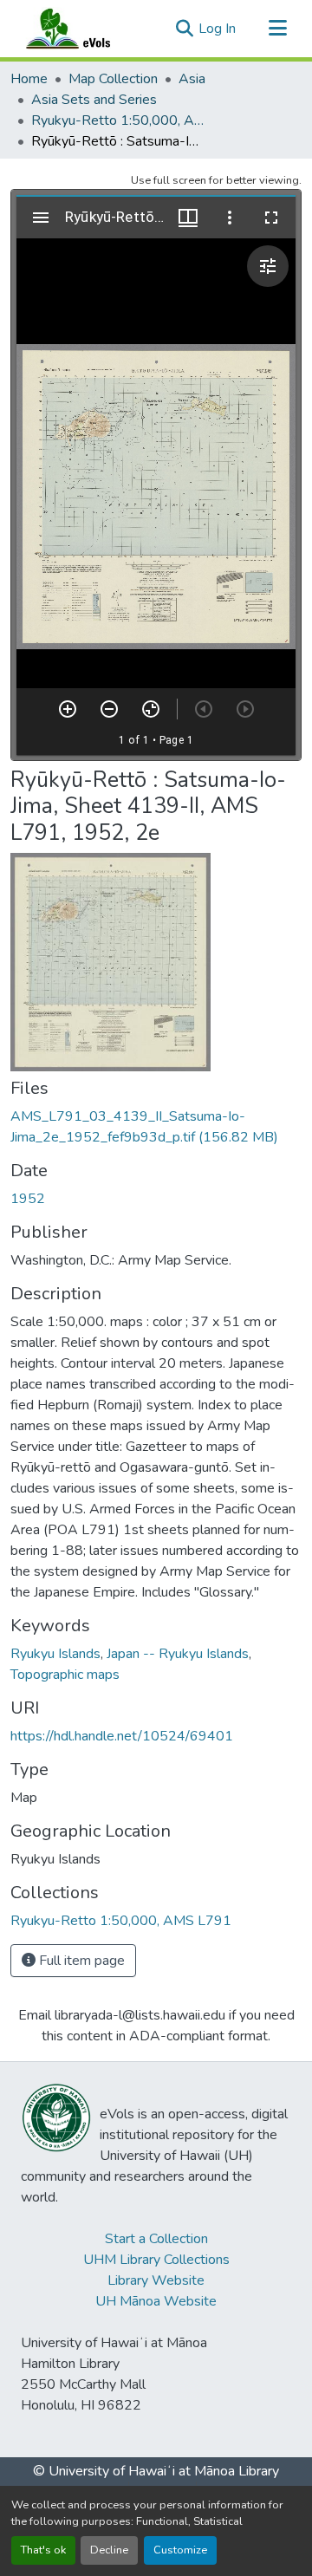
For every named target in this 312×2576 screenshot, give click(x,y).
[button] (85, 29)
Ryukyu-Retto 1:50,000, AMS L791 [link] (118, 120)
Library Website (156, 2280)
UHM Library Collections (156, 2260)
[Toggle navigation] (277, 29)
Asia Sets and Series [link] (94, 100)
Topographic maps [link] (65, 1675)
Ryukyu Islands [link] (55, 1654)
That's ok (43, 2550)
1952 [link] (28, 1199)
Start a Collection (156, 2239)
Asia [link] (192, 79)
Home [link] (29, 79)
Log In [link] (217, 29)
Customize (180, 2550)
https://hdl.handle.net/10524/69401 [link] (122, 1736)
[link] (156, 1127)
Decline (109, 2550)
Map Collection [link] (113, 79)
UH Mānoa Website (156, 2301)
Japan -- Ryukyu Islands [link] (178, 1654)
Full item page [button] (80, 1961)
